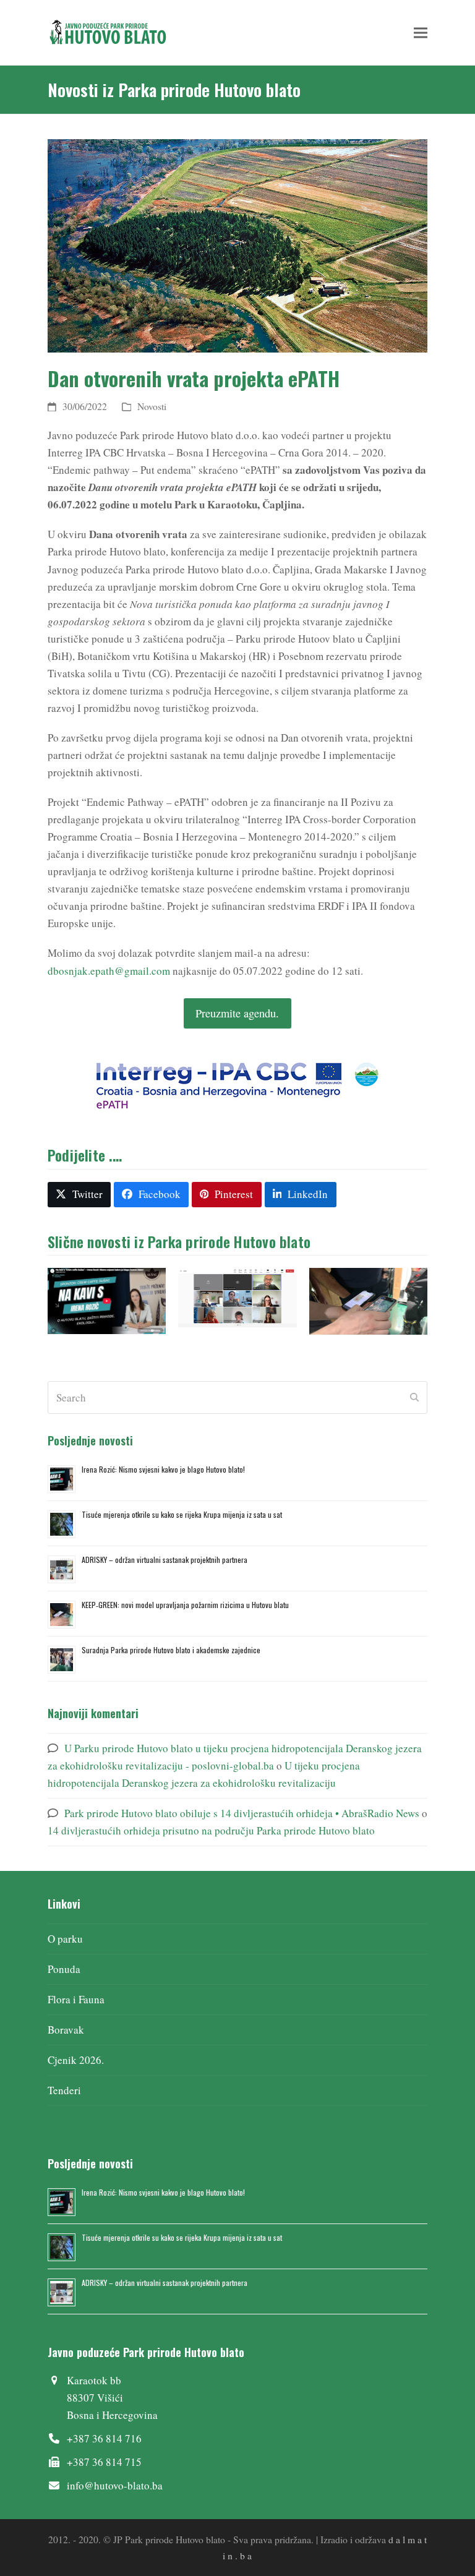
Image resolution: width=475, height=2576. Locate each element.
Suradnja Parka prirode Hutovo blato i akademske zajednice (171, 1650)
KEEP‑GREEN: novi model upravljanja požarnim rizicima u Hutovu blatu (185, 1605)
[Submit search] (414, 1398)
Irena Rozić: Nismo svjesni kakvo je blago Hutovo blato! (163, 1469)
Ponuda (64, 1969)
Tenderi (64, 2090)
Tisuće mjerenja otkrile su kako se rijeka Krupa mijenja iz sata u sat (182, 1514)
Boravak (66, 2030)
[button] (421, 32)
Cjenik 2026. (76, 2060)
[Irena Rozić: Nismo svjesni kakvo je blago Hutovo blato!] (107, 1300)
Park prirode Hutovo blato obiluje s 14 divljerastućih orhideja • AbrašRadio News (242, 1813)
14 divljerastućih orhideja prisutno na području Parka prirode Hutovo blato (211, 1830)
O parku (65, 1939)
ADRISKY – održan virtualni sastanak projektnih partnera (165, 1560)
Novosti (152, 406)
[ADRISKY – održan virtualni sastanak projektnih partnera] (237, 1296)
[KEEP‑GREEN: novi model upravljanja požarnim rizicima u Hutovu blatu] (368, 1300)
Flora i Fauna (76, 1999)
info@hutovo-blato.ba (115, 2485)
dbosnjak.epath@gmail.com (109, 971)
